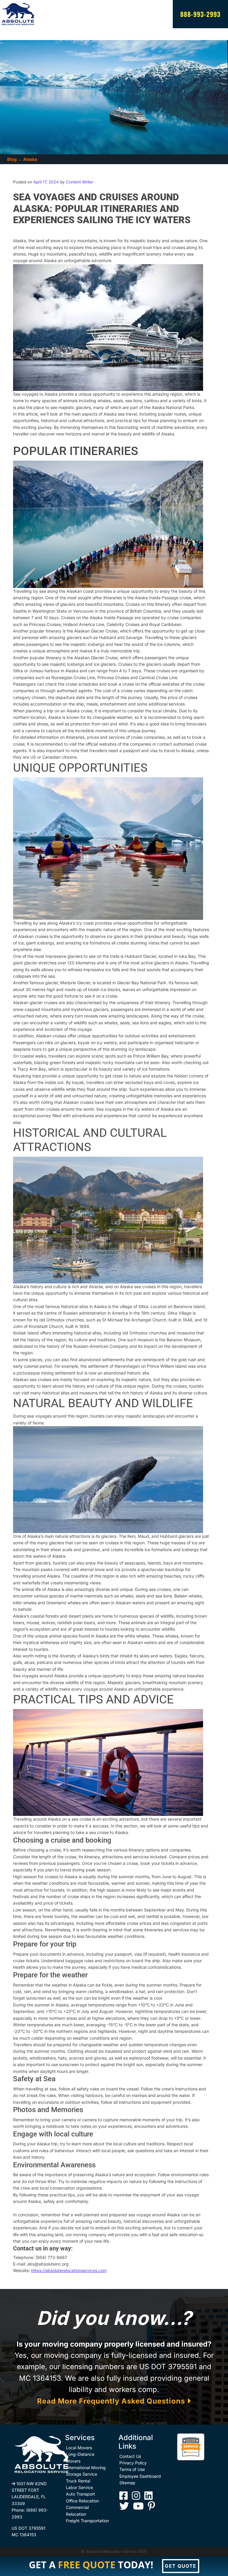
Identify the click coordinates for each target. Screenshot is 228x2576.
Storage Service (81, 2474)
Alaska (30, 159)
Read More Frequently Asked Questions (112, 2401)
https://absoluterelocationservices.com (69, 2270)
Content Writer (79, 182)
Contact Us (130, 2456)
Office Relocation (82, 2501)
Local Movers (79, 2448)
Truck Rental (78, 2481)
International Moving (86, 2468)
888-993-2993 (200, 14)
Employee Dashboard (140, 2476)
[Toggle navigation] (15, 34)
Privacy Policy (133, 2463)
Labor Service (79, 2487)
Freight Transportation (87, 2521)
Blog (12, 159)
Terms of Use (132, 2469)
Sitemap (127, 2483)
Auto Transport (80, 2494)
